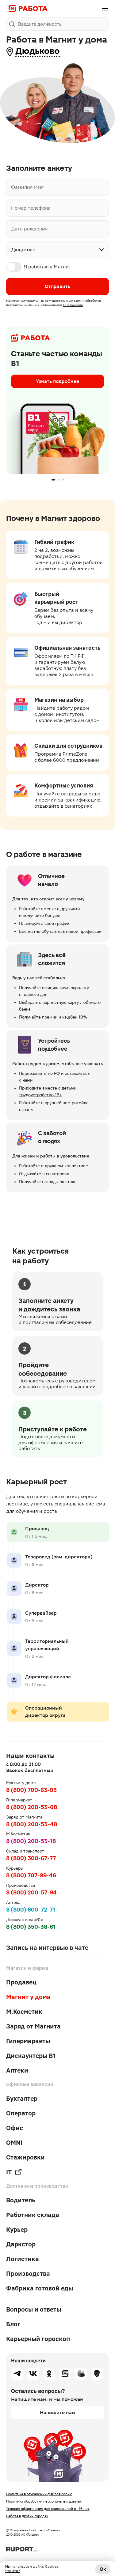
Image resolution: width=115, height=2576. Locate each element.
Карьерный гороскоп (38, 2339)
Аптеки (17, 2070)
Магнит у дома (28, 1997)
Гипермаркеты (28, 2041)
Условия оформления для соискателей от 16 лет (48, 2509)
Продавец (21, 1982)
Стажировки (25, 2157)
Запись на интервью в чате (47, 1948)
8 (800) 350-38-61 (31, 1927)
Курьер (17, 2230)
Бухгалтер (22, 2099)
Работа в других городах (27, 2516)
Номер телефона (31, 208)
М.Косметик (24, 2012)
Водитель (21, 2200)
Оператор (21, 2113)
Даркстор (21, 2244)
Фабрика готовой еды (40, 2288)
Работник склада (33, 2215)
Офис (15, 2128)
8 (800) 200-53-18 (31, 1841)
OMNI (14, 2143)
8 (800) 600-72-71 (31, 1910)
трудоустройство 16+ (40, 1095)
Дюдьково (38, 51)
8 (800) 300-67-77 (31, 1858)
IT (9, 2172)
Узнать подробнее (57, 381)
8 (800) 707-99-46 (31, 1875)
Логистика (23, 2259)
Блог (13, 2324)
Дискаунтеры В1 (31, 2056)
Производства (28, 2274)
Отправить (57, 286)
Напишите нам (57, 2412)
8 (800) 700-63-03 (31, 1790)
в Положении (73, 305)
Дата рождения (29, 229)
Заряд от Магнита (33, 2026)
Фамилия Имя (27, 187)
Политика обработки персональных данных (44, 2501)
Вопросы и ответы (34, 2309)
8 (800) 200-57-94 (31, 1892)
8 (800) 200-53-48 (32, 1824)
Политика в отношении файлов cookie (39, 2494)
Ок (103, 2569)
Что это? (12, 2571)
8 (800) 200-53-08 (32, 1807)
